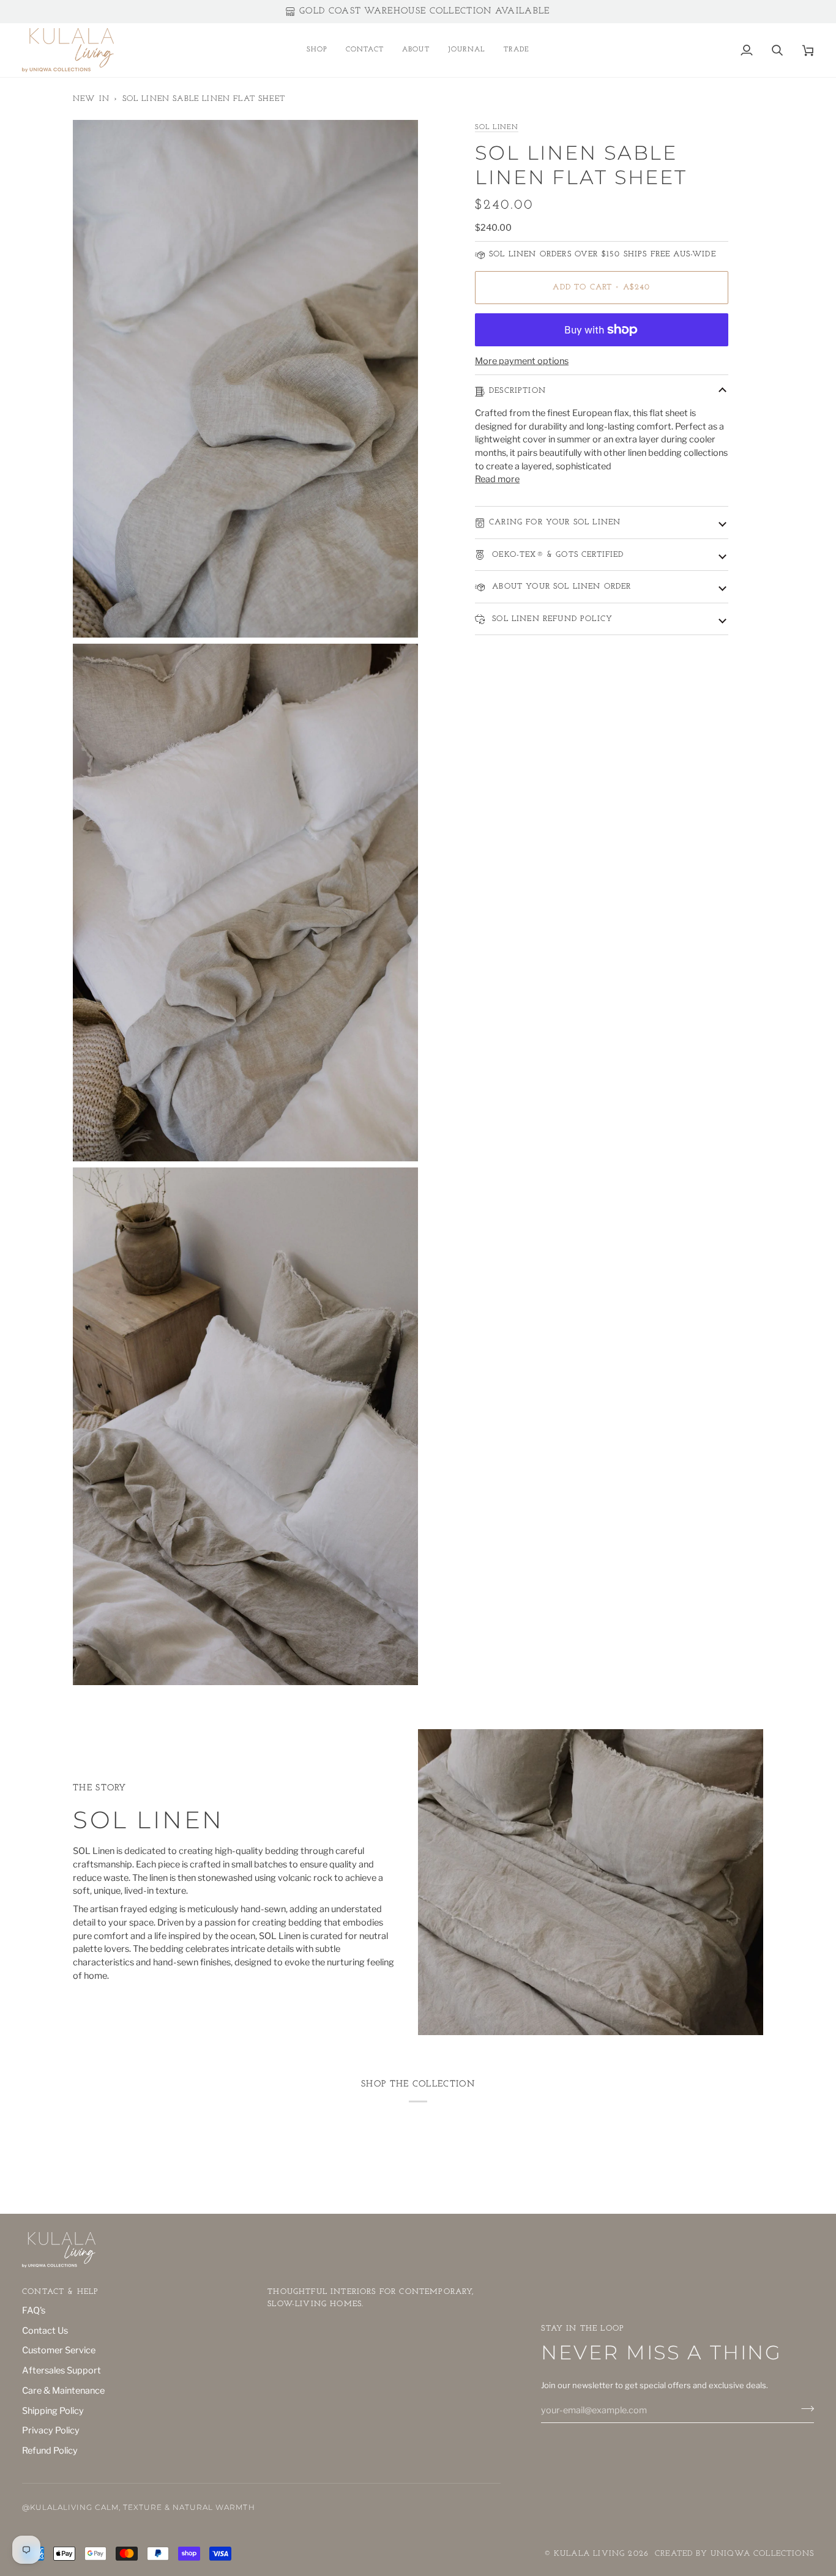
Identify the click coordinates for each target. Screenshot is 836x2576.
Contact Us (45, 2331)
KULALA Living (589, 2554)
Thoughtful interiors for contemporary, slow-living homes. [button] (371, 2298)
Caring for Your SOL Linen (555, 522)
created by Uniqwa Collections (734, 2554)
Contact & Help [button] (60, 2292)
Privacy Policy (51, 2430)
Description (517, 391)
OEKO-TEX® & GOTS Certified (557, 555)
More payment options (522, 362)
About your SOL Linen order (560, 586)
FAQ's (34, 2310)
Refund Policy (50, 2451)
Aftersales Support (62, 2370)
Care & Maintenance (63, 2391)
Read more (497, 480)
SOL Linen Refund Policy (551, 619)
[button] (317, 50)
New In (91, 99)
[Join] (804, 2409)
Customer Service (59, 2350)
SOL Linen (497, 127)
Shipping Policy (53, 2411)
